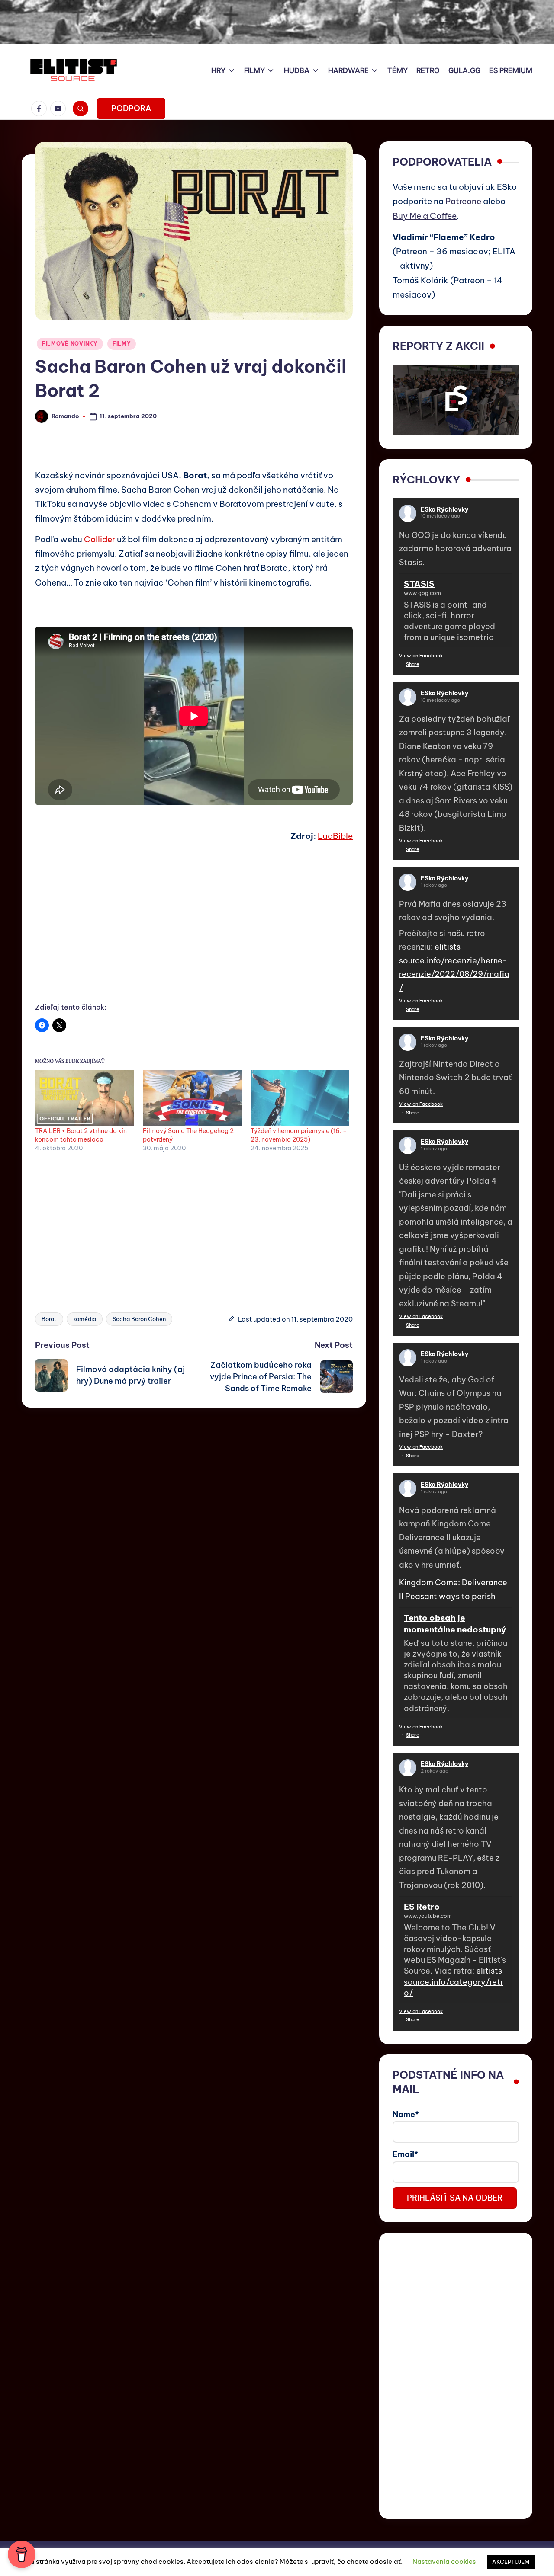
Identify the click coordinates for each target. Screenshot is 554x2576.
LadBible (335, 836)
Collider (100, 539)
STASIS (419, 584)
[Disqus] (194, 1516)
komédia (85, 1319)
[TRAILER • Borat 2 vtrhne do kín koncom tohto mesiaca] (85, 1098)
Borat (49, 1319)
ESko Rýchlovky (444, 509)
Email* (405, 2154)
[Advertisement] (194, 932)
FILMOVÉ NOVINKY (70, 344)
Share (413, 664)
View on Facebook (421, 656)
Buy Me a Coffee (425, 216)
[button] (131, 109)
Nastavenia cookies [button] (444, 2562)
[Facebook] (41, 109)
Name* (406, 2114)
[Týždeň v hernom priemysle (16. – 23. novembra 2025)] (300, 1098)
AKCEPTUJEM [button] (511, 2562)
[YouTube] (60, 109)
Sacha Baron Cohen (139, 1319)
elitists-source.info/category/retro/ (455, 1982)
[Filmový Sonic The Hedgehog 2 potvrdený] (192, 1098)
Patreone (463, 201)
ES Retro (422, 1907)
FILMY (122, 344)
